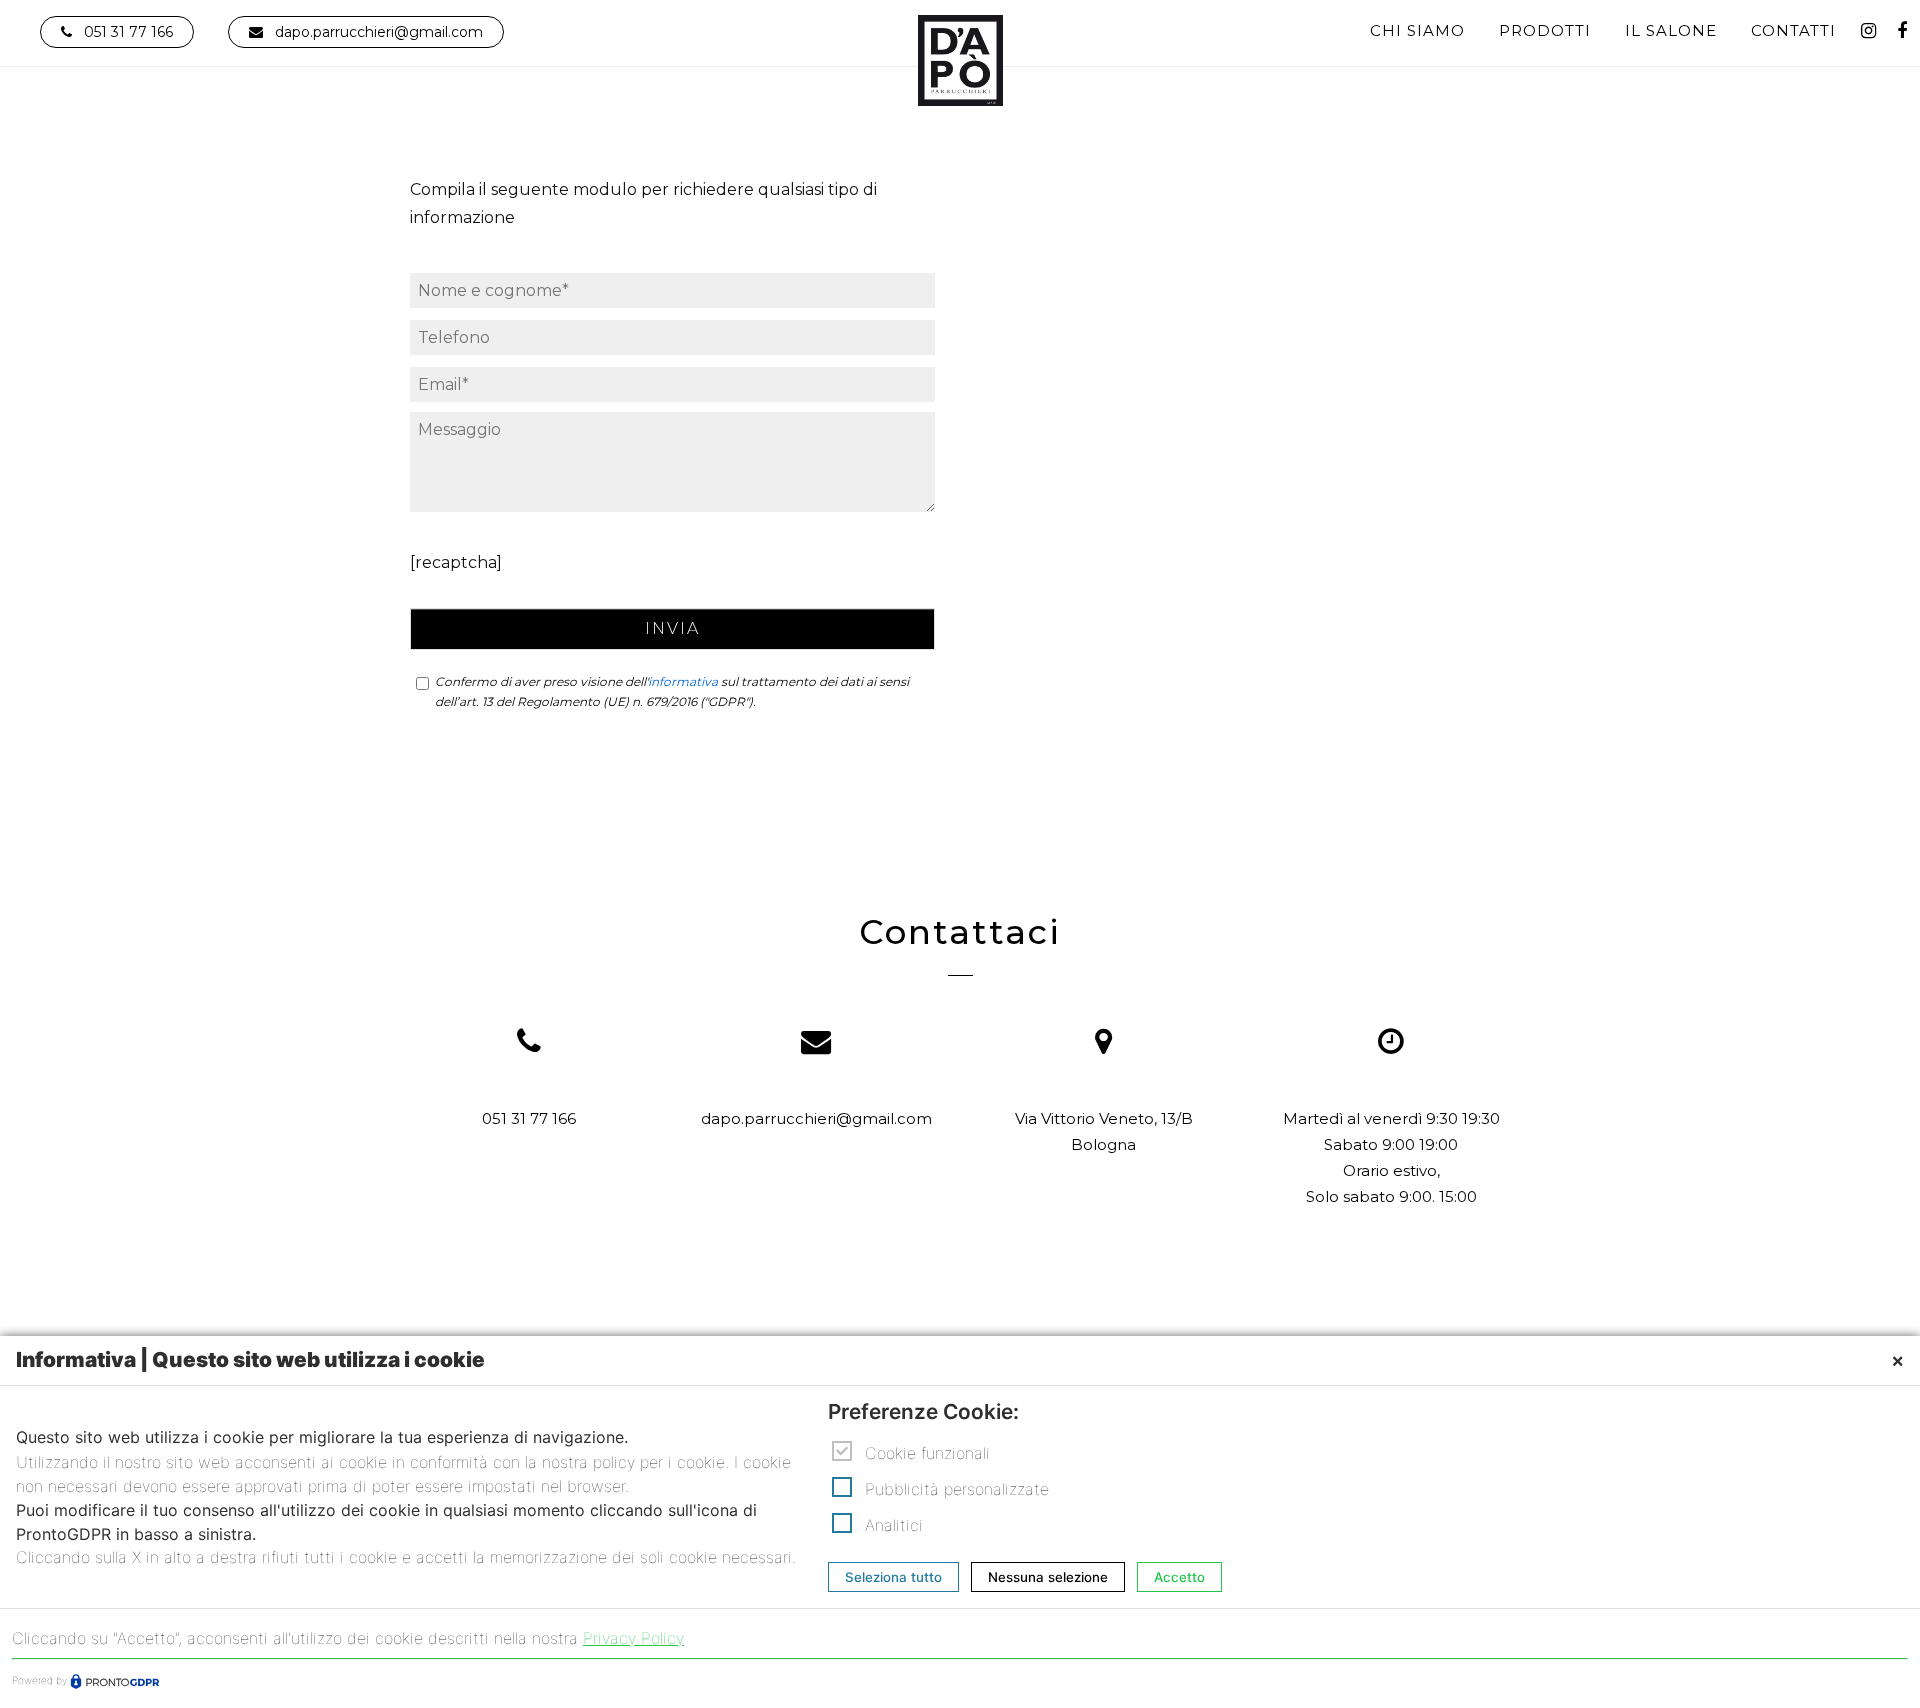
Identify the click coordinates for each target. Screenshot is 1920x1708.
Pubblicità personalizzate (957, 1489)
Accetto (1179, 1578)
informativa (683, 681)
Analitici (894, 1525)
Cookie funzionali (927, 1453)
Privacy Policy (633, 1638)
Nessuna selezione (1048, 1578)
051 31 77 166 (128, 32)
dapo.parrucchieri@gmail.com (379, 32)
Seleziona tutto (893, 1578)
